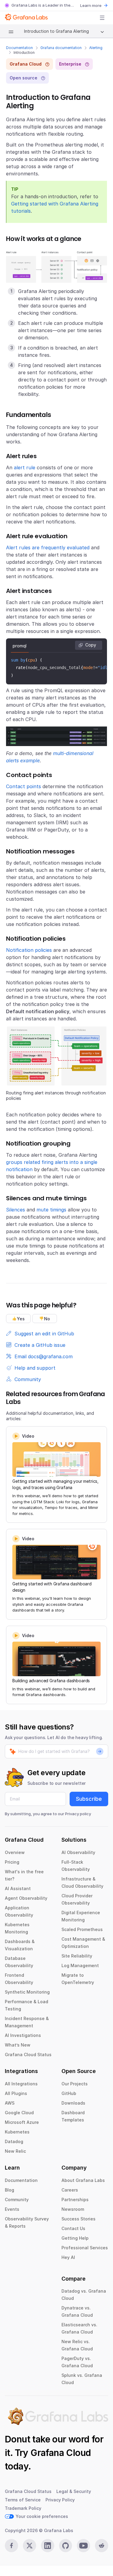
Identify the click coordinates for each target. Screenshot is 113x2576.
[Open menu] (102, 18)
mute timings (51, 1210)
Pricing (12, 1862)
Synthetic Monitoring (27, 1992)
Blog (9, 2190)
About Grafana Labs (83, 2180)
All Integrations (21, 2084)
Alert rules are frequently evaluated (48, 548)
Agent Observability (26, 1898)
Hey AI (68, 2257)
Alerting (96, 48)
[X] (30, 2546)
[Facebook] (11, 2546)
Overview (15, 1852)
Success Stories (78, 2219)
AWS (10, 2103)
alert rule (25, 467)
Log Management (80, 1965)
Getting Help (75, 2238)
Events (12, 2209)
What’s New (18, 2045)
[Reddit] (102, 2546)
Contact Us (73, 2228)
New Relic (15, 2151)
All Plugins (16, 2093)
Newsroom (73, 2209)
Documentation (19, 48)
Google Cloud (19, 2113)
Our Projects (75, 2084)
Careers (70, 2190)
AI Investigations (23, 2035)
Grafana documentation (61, 48)
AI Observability (78, 1852)
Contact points (24, 786)
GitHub (69, 2093)
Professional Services (85, 2248)
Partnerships (75, 2200)
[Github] (66, 2546)
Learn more (91, 5)
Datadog (14, 2141)
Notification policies (29, 950)
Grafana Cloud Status (28, 2055)
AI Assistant (18, 1888)
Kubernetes (17, 2132)
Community (17, 2200)
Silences (16, 1210)
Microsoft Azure (22, 2122)
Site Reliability (77, 1956)
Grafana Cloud (61, 2453)
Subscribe (89, 1799)
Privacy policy (78, 1814)
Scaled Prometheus (82, 1929)
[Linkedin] (48, 2546)
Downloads (73, 2103)
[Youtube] (83, 2546)
